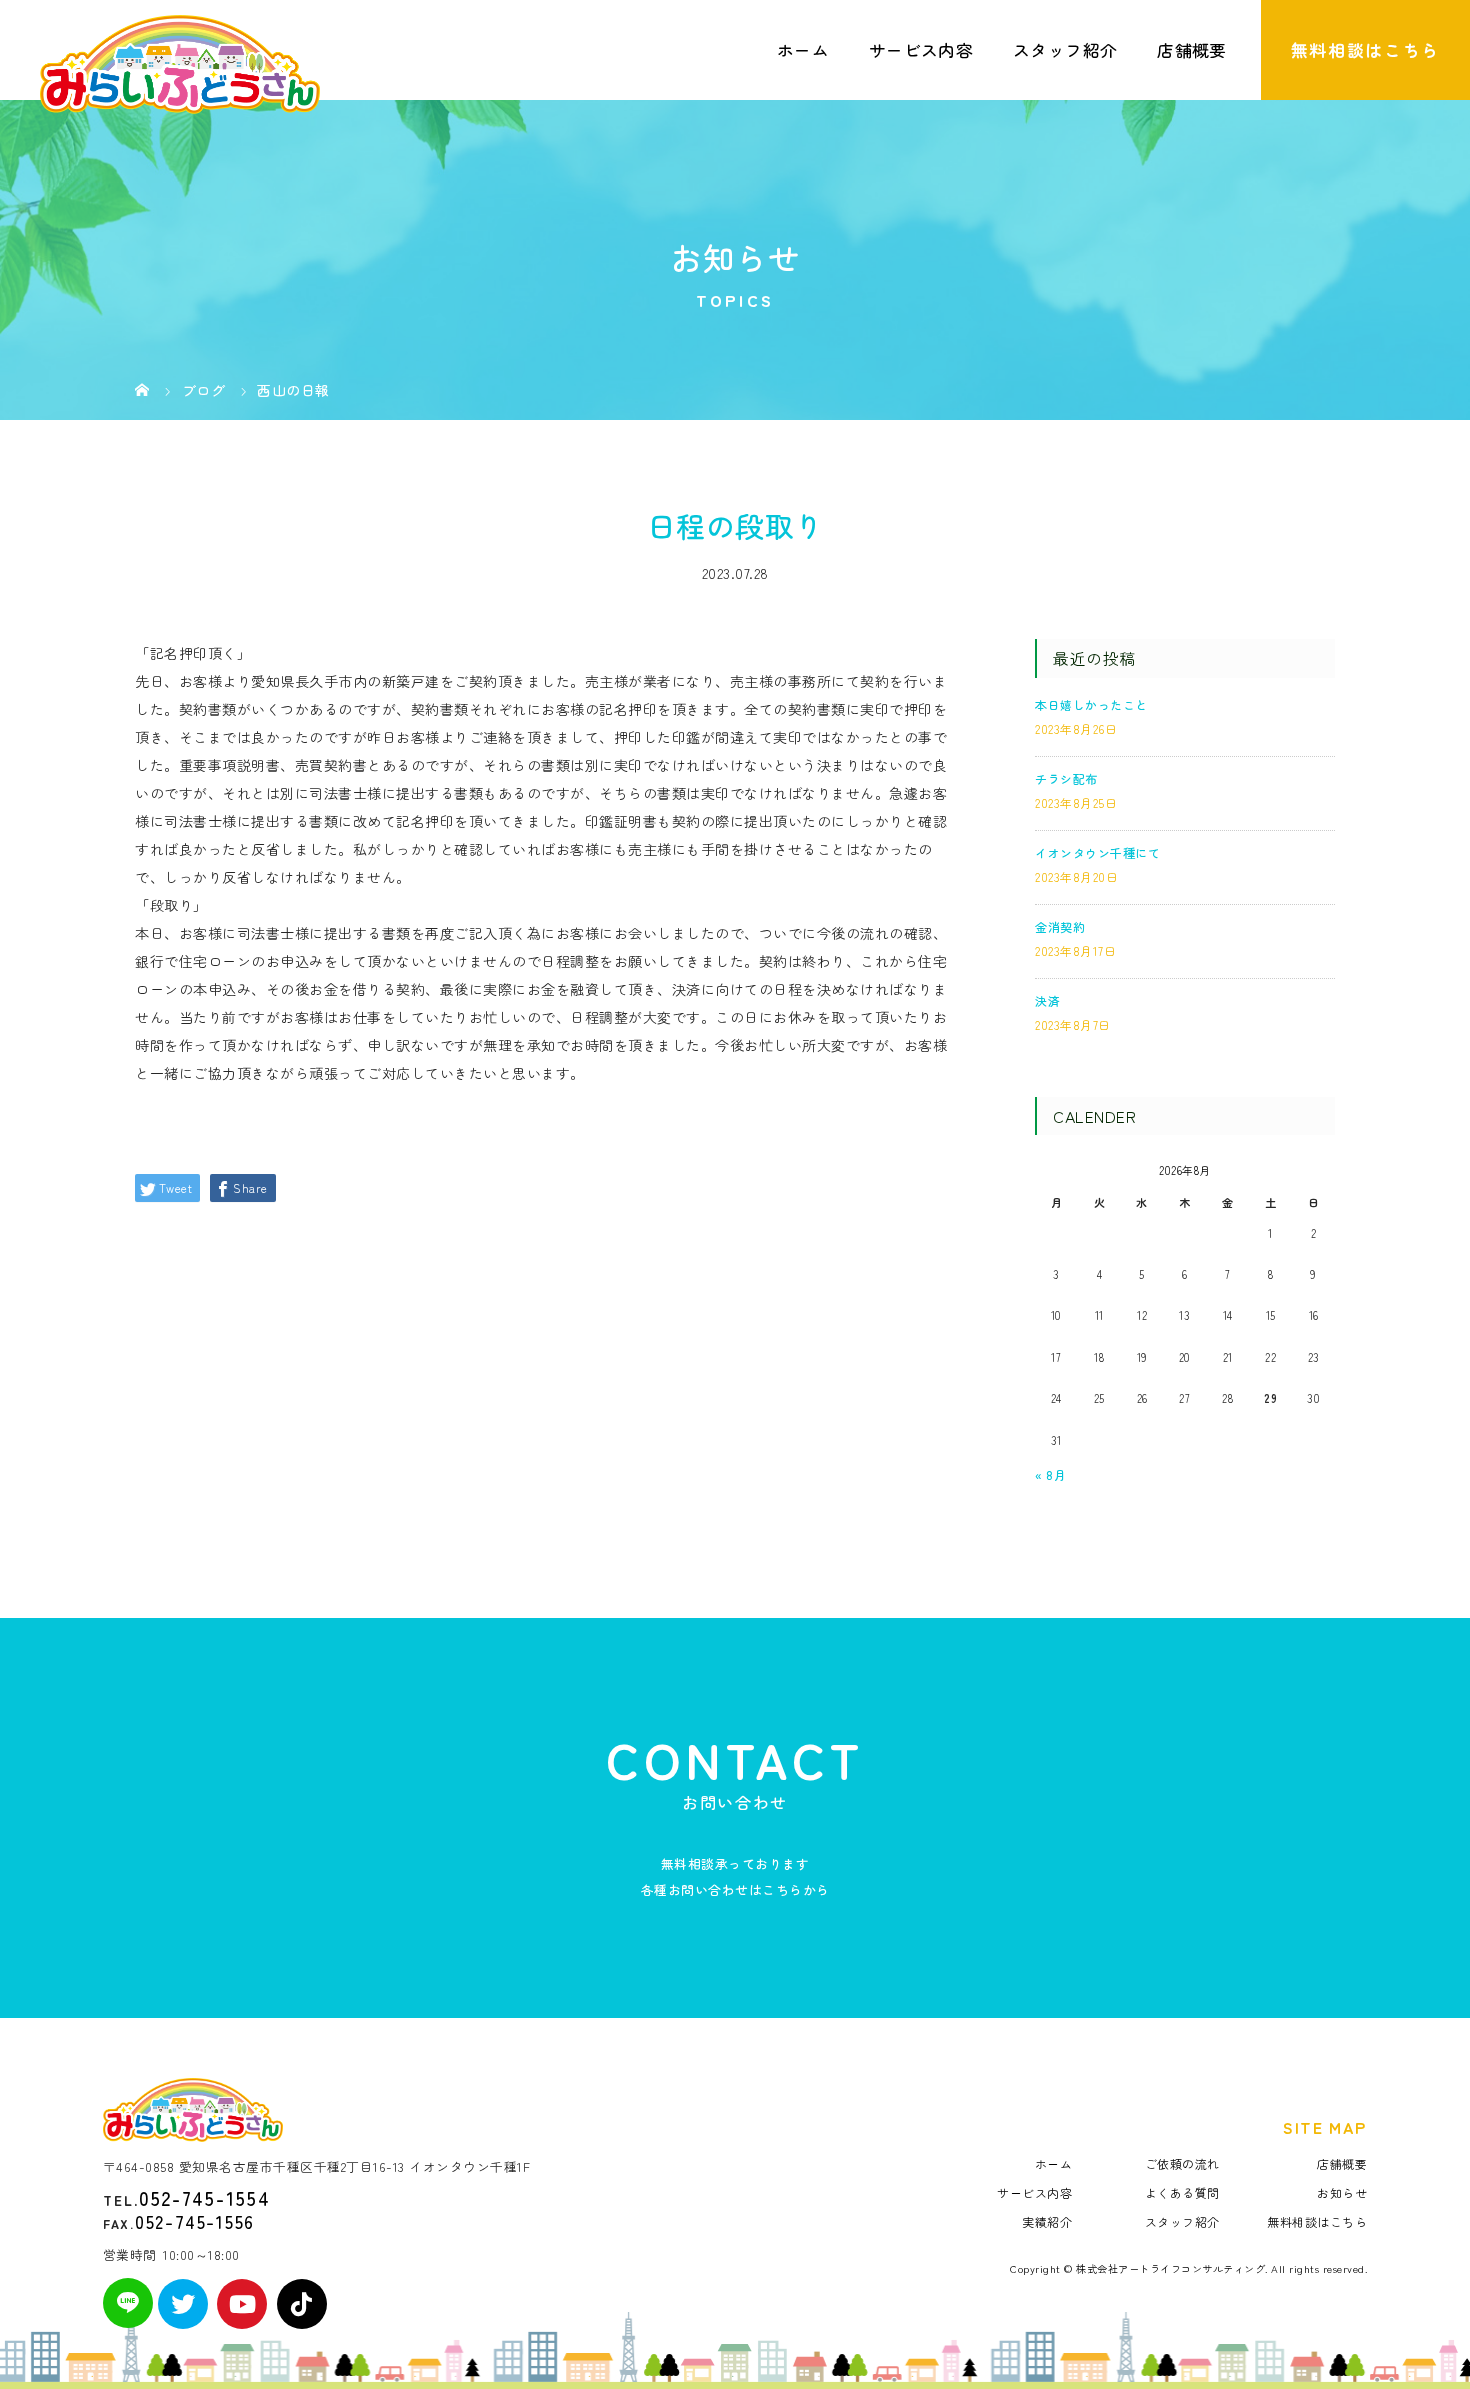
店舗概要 (1191, 50)
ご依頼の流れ (1182, 2163)
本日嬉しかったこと (1091, 704)
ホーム (803, 50)
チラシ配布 (1066, 778)
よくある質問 (1182, 2192)
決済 (1047, 1000)
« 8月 (1050, 1474)
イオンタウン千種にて (1097, 852)
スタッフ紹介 (1065, 50)
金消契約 (1060, 926)
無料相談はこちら (1365, 50)
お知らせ (1342, 2192)
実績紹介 (1047, 2221)
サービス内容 (921, 50)
